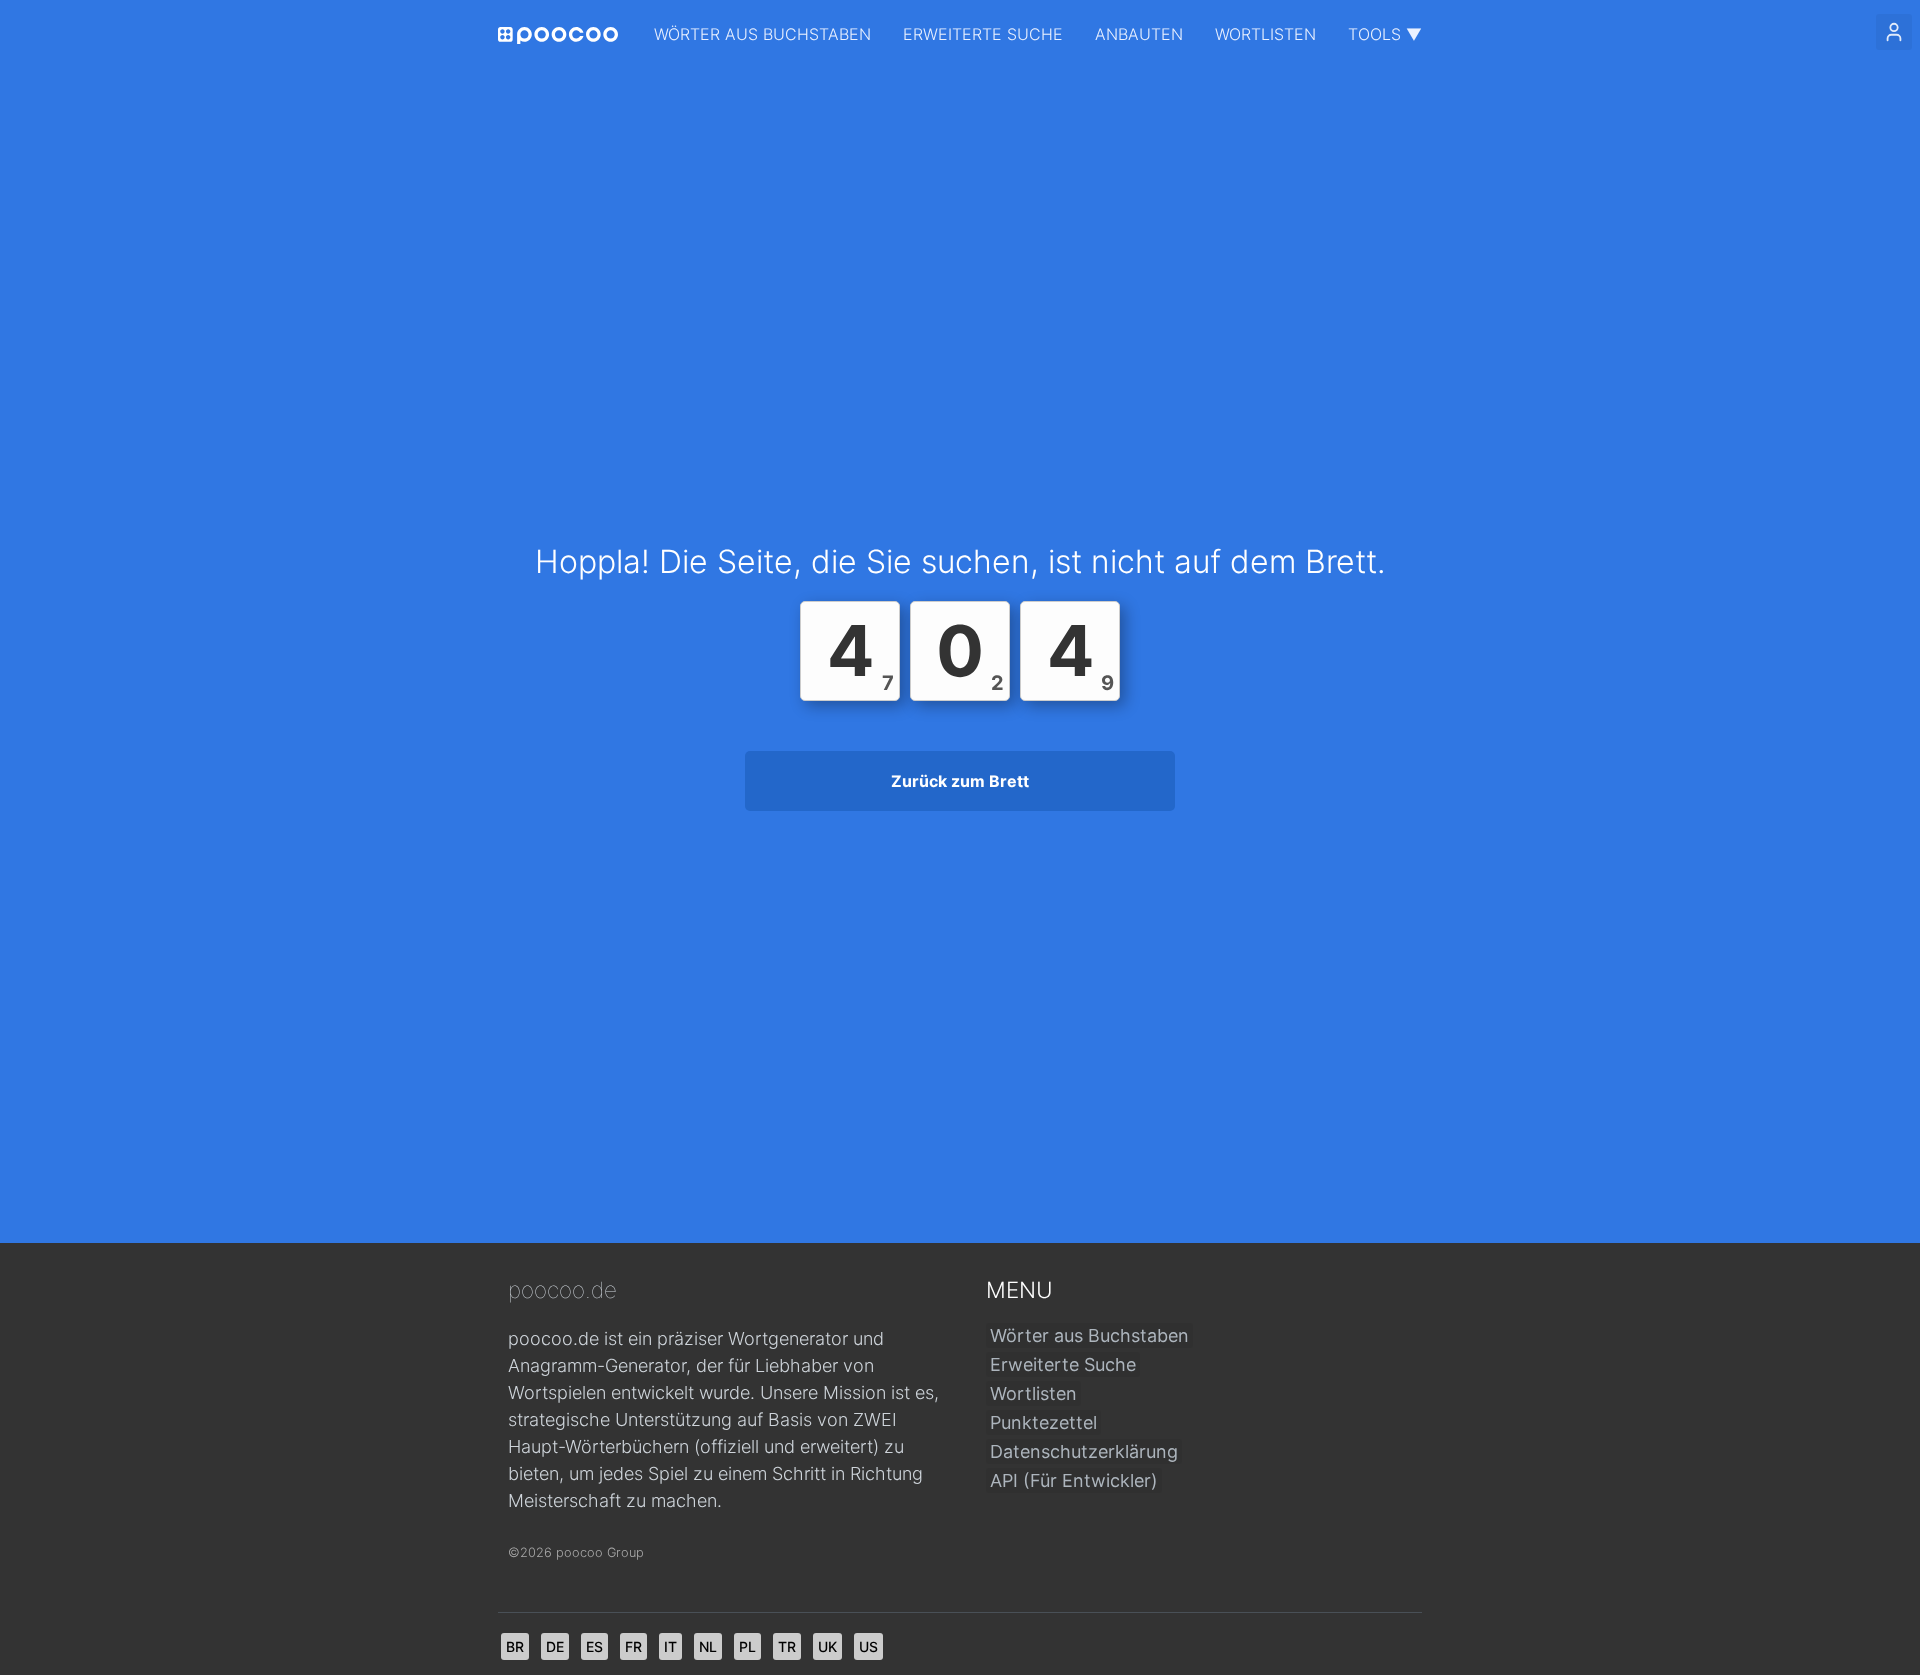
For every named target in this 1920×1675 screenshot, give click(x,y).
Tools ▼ (1385, 34)
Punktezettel (1043, 1422)
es (594, 1646)
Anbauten (1139, 34)
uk (827, 1646)
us (868, 1646)
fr (633, 1646)
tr (787, 1646)
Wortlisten (1265, 34)
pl (747, 1646)
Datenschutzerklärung (1084, 1451)
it (670, 1646)
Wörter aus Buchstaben (762, 34)
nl (708, 1646)
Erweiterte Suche (983, 34)
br (515, 1646)
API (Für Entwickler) (1074, 1480)
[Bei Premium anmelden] (1894, 32)
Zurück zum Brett (960, 781)
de (555, 1646)
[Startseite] (558, 35)
